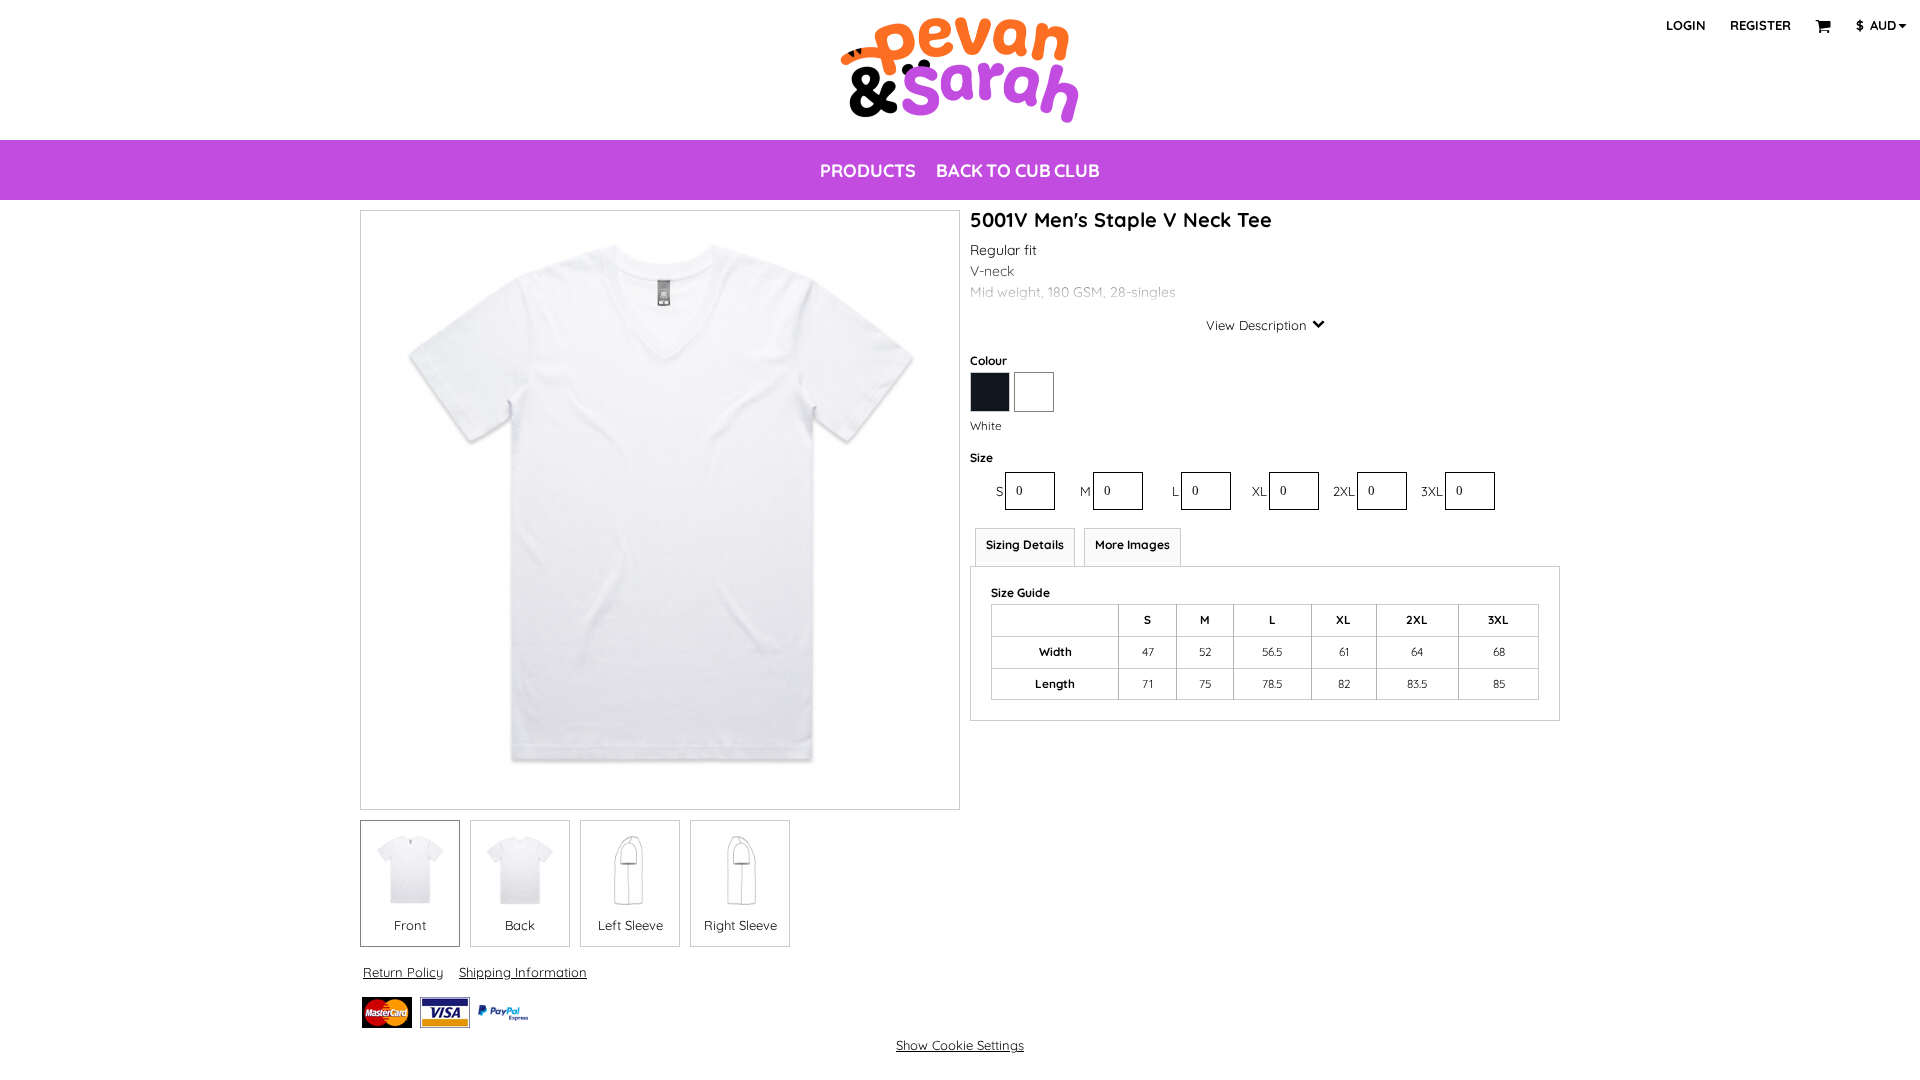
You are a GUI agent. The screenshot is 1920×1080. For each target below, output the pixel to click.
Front (410, 925)
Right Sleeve (740, 925)
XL (1259, 491)
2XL (1344, 491)
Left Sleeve (630, 925)
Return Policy (403, 972)
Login (1686, 25)
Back (520, 925)
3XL (1432, 491)
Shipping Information (523, 972)
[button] (1823, 26)
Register (1760, 25)
